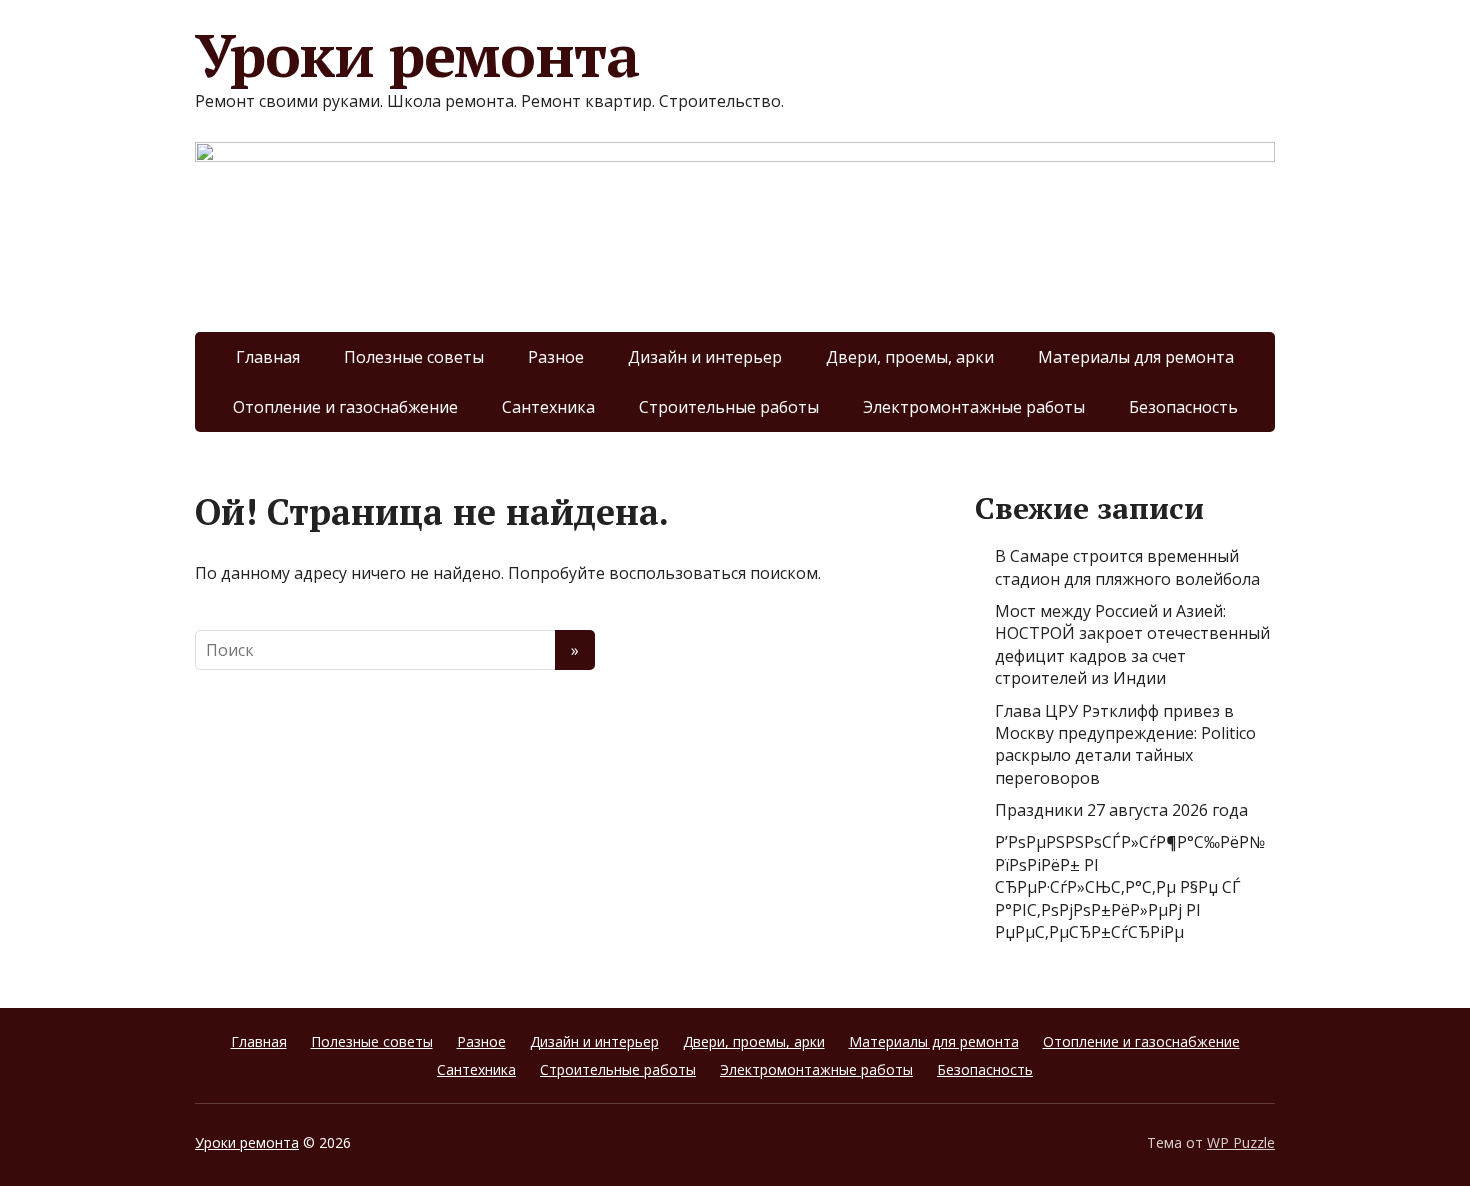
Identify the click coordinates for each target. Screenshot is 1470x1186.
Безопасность (1183, 407)
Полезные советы (414, 357)
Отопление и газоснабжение (345, 407)
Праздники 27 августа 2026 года (1121, 810)
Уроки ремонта (416, 55)
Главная (268, 357)
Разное (556, 357)
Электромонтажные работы (974, 407)
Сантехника (548, 407)
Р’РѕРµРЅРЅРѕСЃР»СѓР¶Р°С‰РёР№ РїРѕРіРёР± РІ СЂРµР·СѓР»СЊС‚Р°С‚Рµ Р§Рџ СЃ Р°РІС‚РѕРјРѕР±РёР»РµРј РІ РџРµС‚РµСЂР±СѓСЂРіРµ (1130, 887)
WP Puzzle (1241, 1142)
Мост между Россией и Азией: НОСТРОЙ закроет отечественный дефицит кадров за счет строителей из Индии (1132, 644)
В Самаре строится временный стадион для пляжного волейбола (1127, 567)
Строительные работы (729, 407)
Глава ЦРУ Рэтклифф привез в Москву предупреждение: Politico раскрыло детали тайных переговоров (1125, 744)
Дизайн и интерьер (705, 357)
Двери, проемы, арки (910, 357)
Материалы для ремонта (1136, 357)
